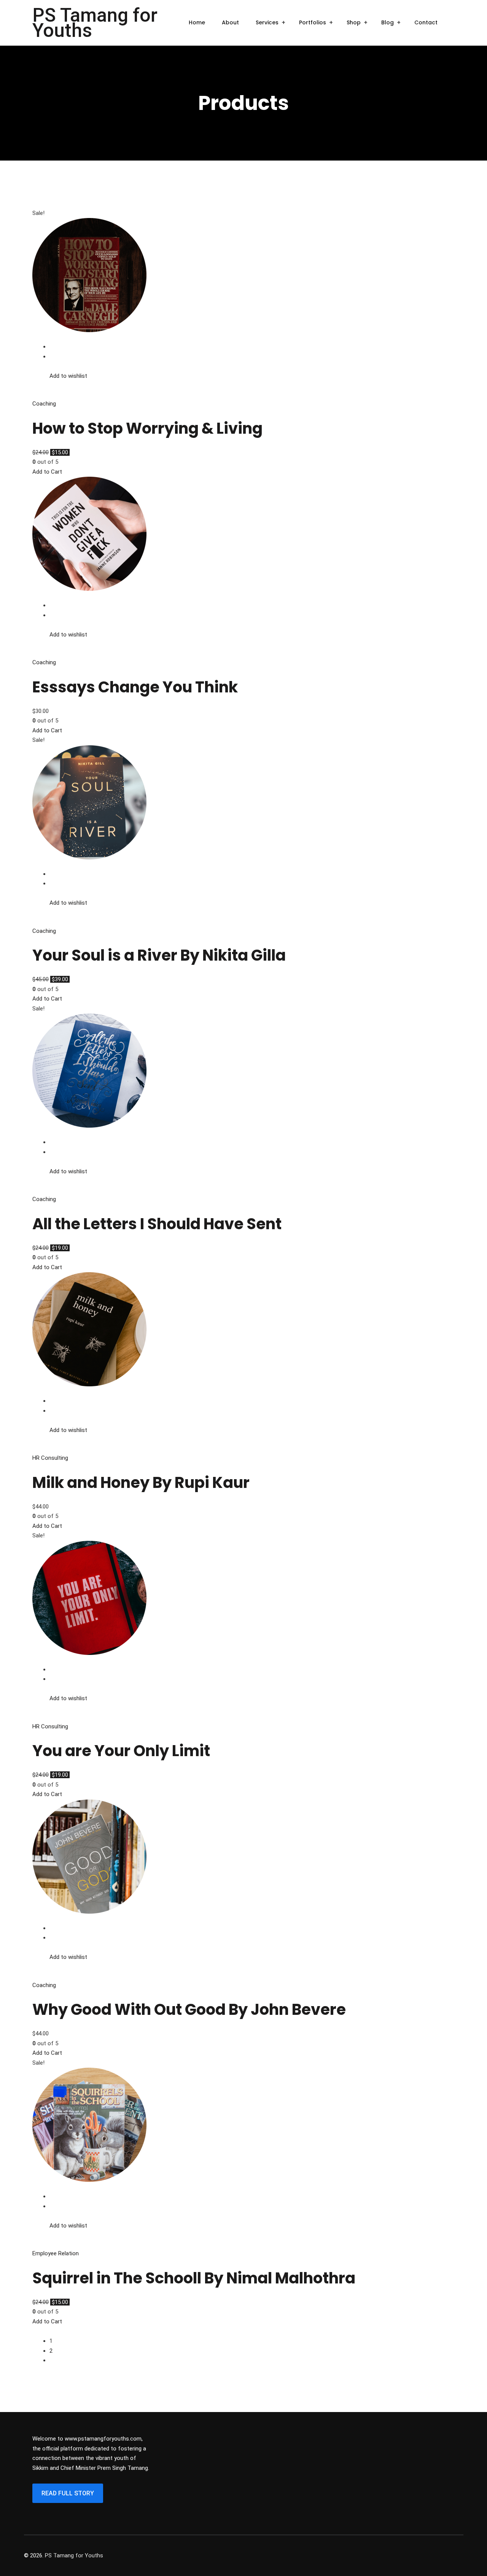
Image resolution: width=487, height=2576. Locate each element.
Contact (426, 22)
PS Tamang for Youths (95, 23)
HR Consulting (50, 1458)
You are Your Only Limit (121, 1751)
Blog (388, 22)
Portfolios (313, 22)
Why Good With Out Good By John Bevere (189, 2010)
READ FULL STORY (68, 2493)
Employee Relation (56, 2253)
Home (197, 22)
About (230, 22)
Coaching (44, 404)
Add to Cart (47, 472)
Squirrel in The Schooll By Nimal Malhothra (194, 2278)
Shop (354, 22)
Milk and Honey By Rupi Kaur (141, 1483)
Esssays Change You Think (135, 687)
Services (267, 22)
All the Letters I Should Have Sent (157, 1224)
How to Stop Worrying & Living (147, 428)
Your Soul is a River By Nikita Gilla (159, 955)
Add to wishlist (68, 376)
